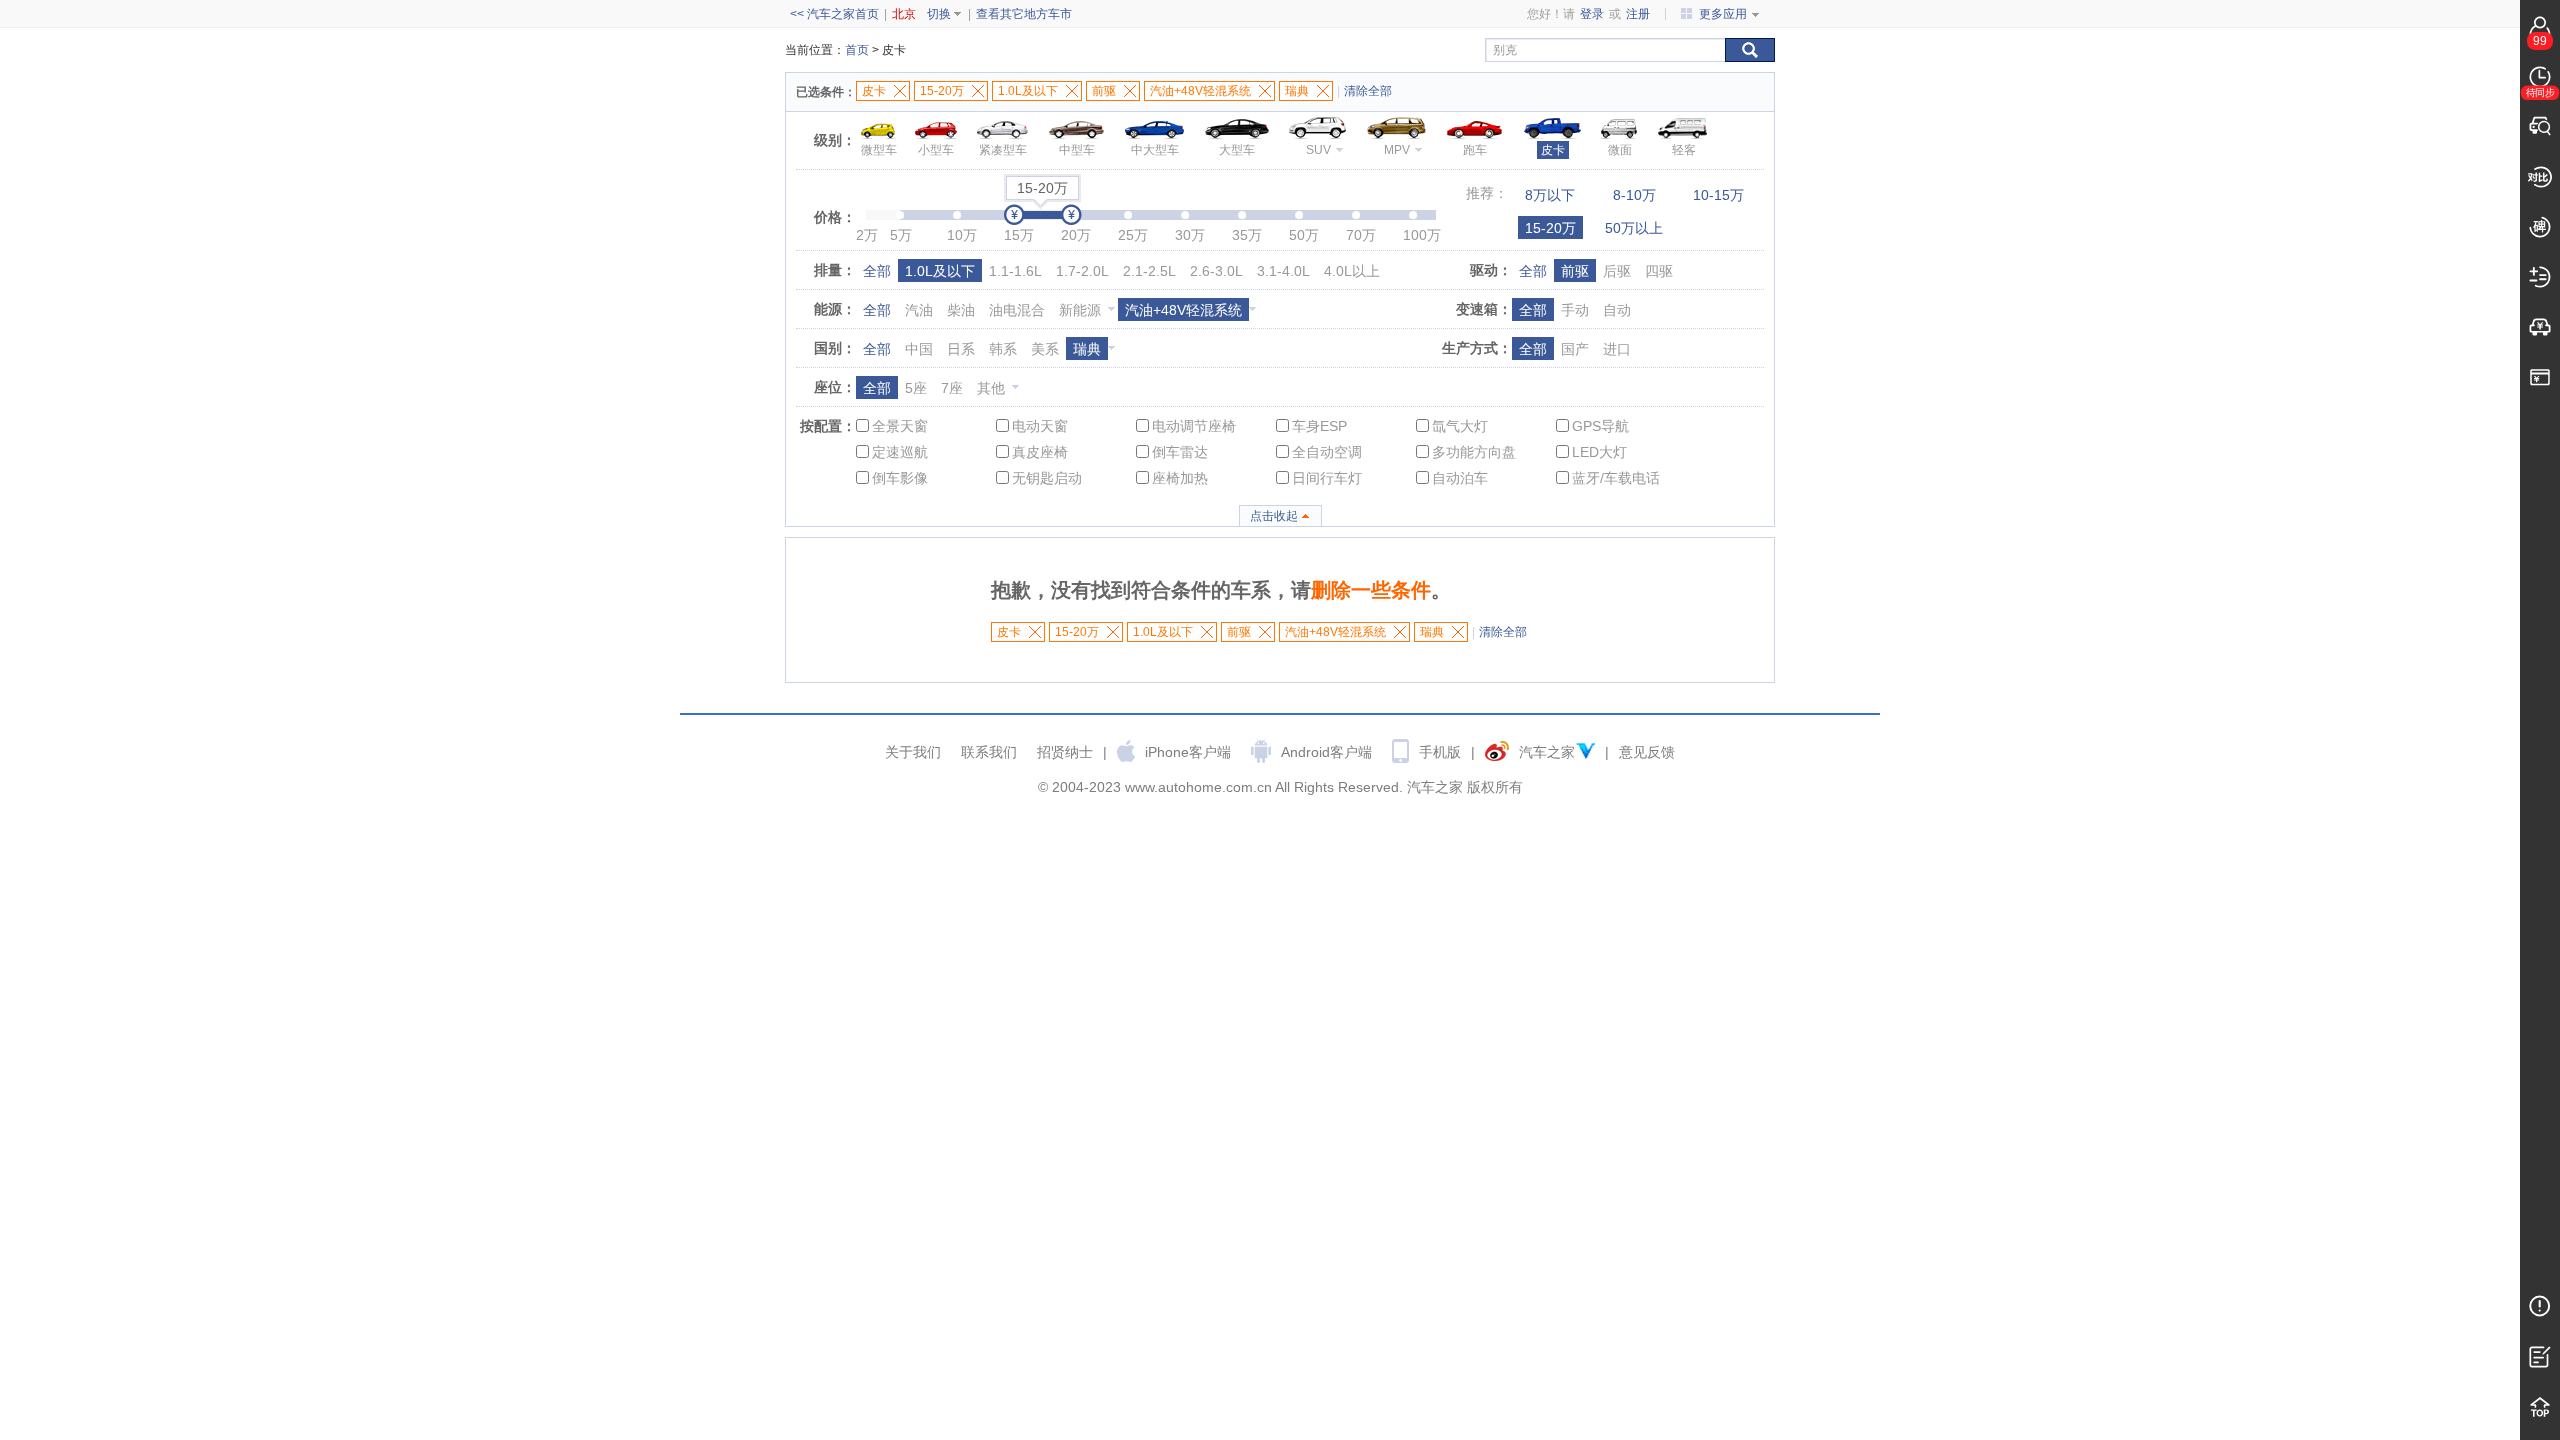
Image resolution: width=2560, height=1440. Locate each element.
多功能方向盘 (1474, 452)
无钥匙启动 (1047, 478)
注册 (1638, 14)
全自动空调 (1327, 452)
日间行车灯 (1327, 478)
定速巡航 (900, 452)
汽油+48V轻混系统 (1183, 310)
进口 (1617, 349)
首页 (857, 50)
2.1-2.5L (1149, 271)
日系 (961, 349)
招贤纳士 (1065, 752)
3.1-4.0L (1283, 271)
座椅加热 (1180, 478)
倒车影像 (900, 478)
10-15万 (1718, 195)
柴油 (961, 310)
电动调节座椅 (1194, 426)
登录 (1592, 14)
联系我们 (989, 752)
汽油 (919, 310)
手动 (1575, 310)
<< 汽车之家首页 (834, 14)
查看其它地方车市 (1024, 14)
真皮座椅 (1040, 452)
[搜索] (1750, 50)
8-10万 (1634, 195)
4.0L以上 (1352, 271)
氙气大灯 (1460, 426)
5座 (916, 388)
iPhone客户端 (1188, 752)
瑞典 (1087, 349)
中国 (919, 349)
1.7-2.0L (1082, 271)
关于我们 (913, 752)
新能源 (1080, 310)
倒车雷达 (1180, 452)
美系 (1045, 349)
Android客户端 (1326, 752)
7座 (952, 388)
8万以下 (1550, 195)
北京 (904, 14)
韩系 (1003, 349)
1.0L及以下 (940, 271)
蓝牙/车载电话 (1616, 478)
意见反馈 (1647, 752)
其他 (991, 388)
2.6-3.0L (1216, 271)
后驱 (1617, 271)
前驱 (1575, 271)
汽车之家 (1547, 752)
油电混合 (1017, 310)
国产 (1575, 349)
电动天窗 (1040, 426)
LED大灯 (1599, 452)
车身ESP (1319, 426)
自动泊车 (1460, 478)
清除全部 (1368, 91)
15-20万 (1550, 228)
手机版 (1440, 752)
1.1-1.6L (1015, 271)
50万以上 (1634, 228)
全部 (877, 271)
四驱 (1659, 271)
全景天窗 (900, 426)
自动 (1617, 310)
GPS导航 (1600, 426)
